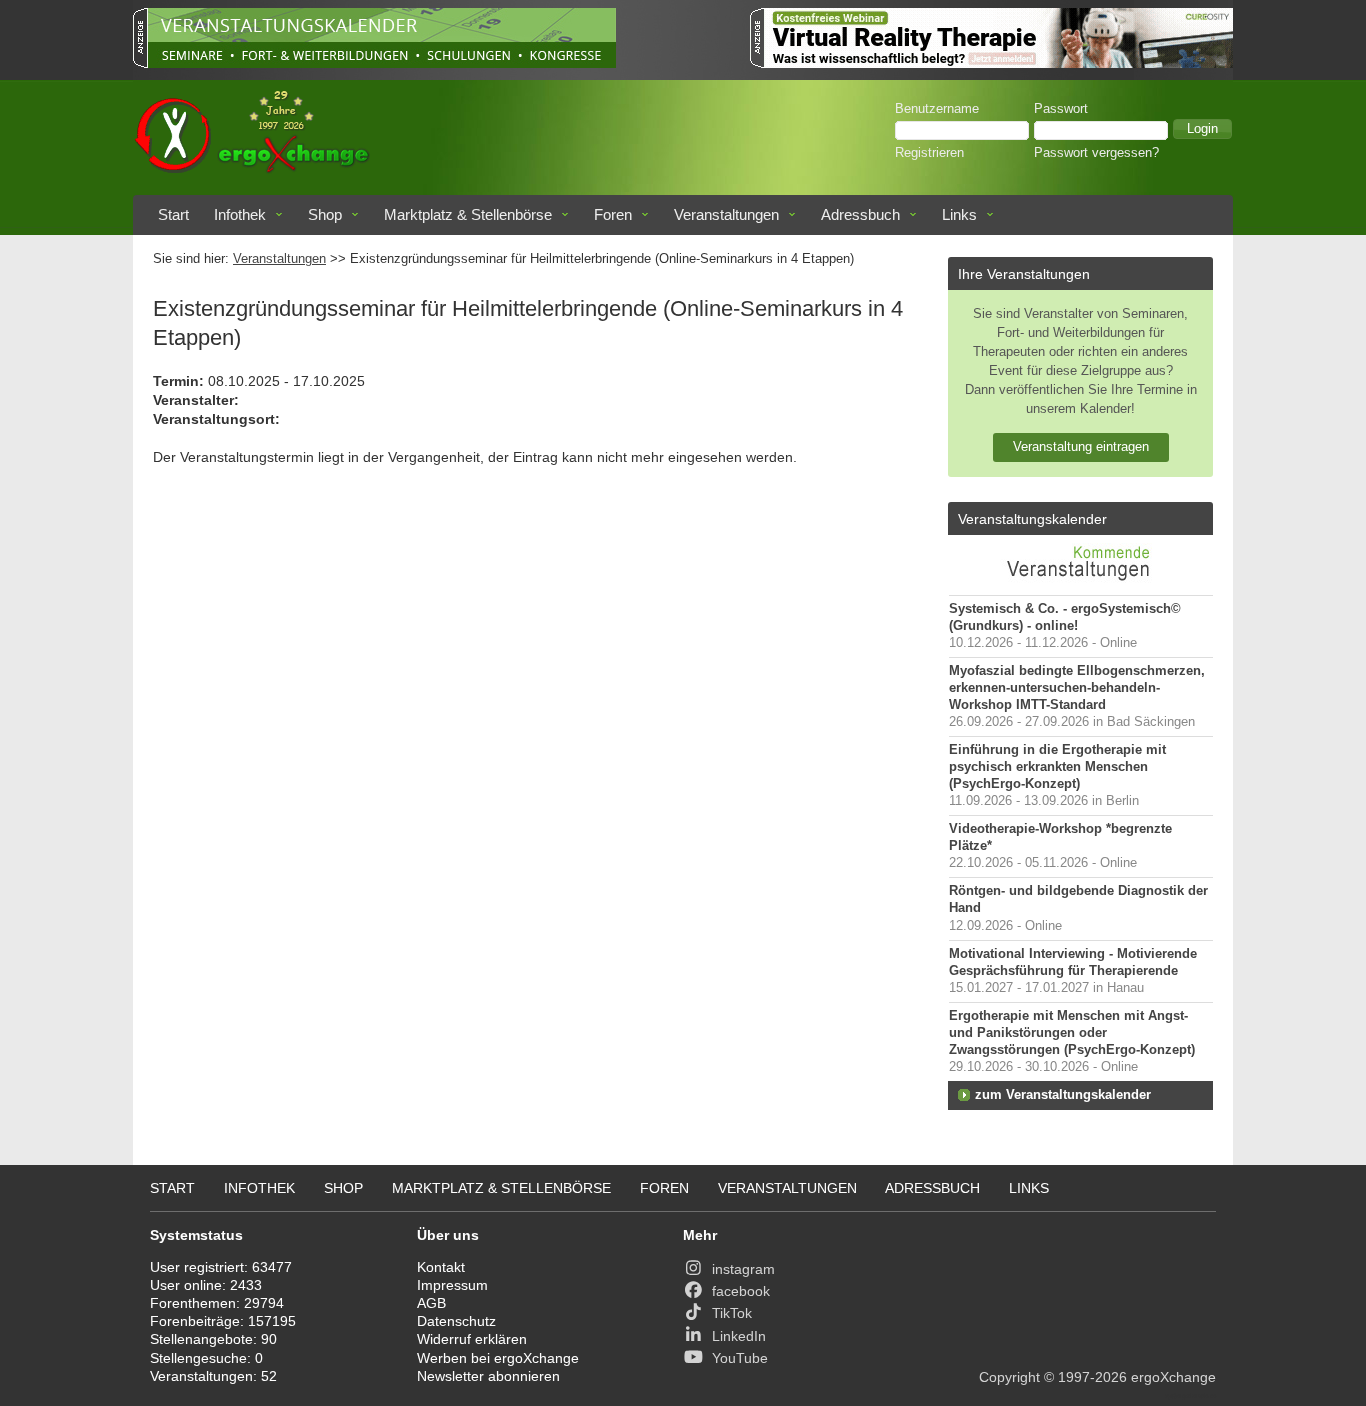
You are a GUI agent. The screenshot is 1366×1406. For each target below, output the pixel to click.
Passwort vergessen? (1096, 153)
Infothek (240, 214)
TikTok (732, 1313)
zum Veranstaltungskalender (1063, 1095)
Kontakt (441, 1267)
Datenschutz (456, 1321)
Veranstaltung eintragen (1081, 446)
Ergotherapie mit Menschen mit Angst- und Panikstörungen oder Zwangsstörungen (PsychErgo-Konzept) (1072, 1033)
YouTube (740, 1358)
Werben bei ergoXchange (498, 1358)
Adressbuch (860, 214)
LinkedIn (739, 1336)
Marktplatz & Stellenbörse (468, 214)
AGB (431, 1303)
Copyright (1009, 1377)
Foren (613, 214)
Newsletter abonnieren (488, 1376)
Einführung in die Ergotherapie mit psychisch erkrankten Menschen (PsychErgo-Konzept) (1057, 767)
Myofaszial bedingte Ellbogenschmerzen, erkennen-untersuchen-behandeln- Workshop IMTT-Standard (1077, 688)
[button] (1202, 129)
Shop (325, 214)
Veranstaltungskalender (1032, 519)
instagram (743, 1269)
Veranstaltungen (726, 214)
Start (173, 214)
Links (959, 214)
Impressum (452, 1285)
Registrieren (929, 153)
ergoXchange (1173, 1377)
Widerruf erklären (472, 1339)
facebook (741, 1291)
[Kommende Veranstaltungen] (1080, 585)
